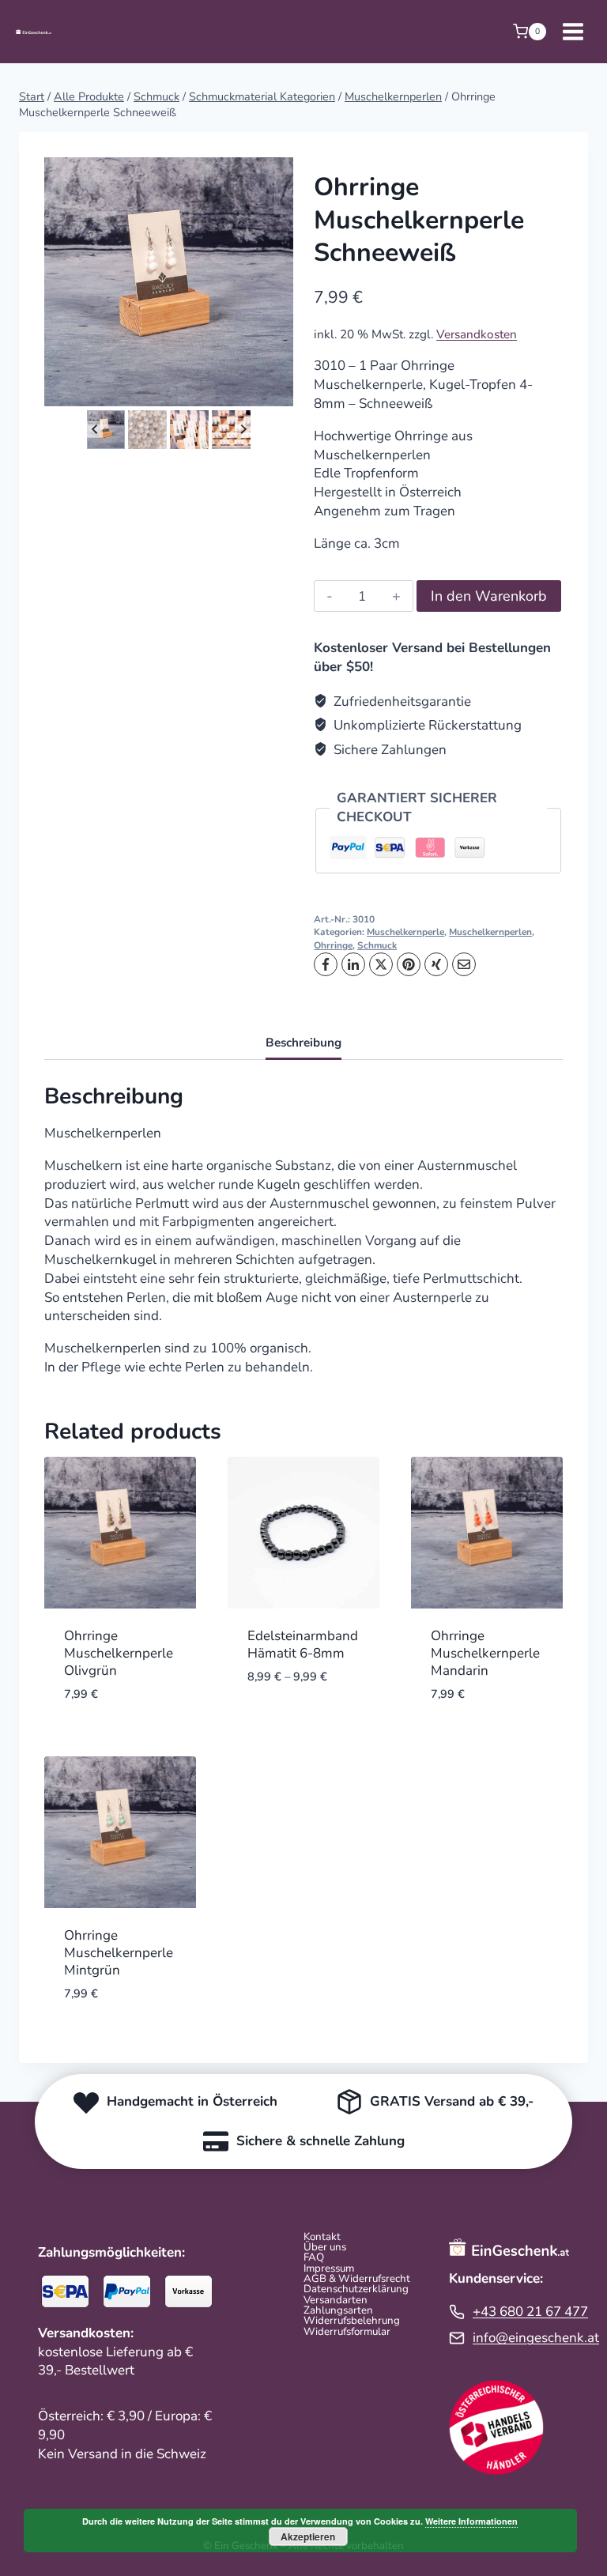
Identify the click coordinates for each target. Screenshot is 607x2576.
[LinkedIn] (353, 964)
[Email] (464, 964)
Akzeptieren (308, 2536)
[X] (381, 964)
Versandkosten (477, 334)
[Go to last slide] (95, 430)
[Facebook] (326, 964)
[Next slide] (243, 430)
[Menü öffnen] (573, 31)
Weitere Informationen (471, 2521)
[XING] (436, 964)
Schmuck (377, 945)
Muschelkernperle (405, 932)
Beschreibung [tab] (303, 1043)
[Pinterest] (409, 964)
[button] (106, 430)
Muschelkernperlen (490, 932)
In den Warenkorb (489, 596)
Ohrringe (333, 945)
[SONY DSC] (169, 282)
